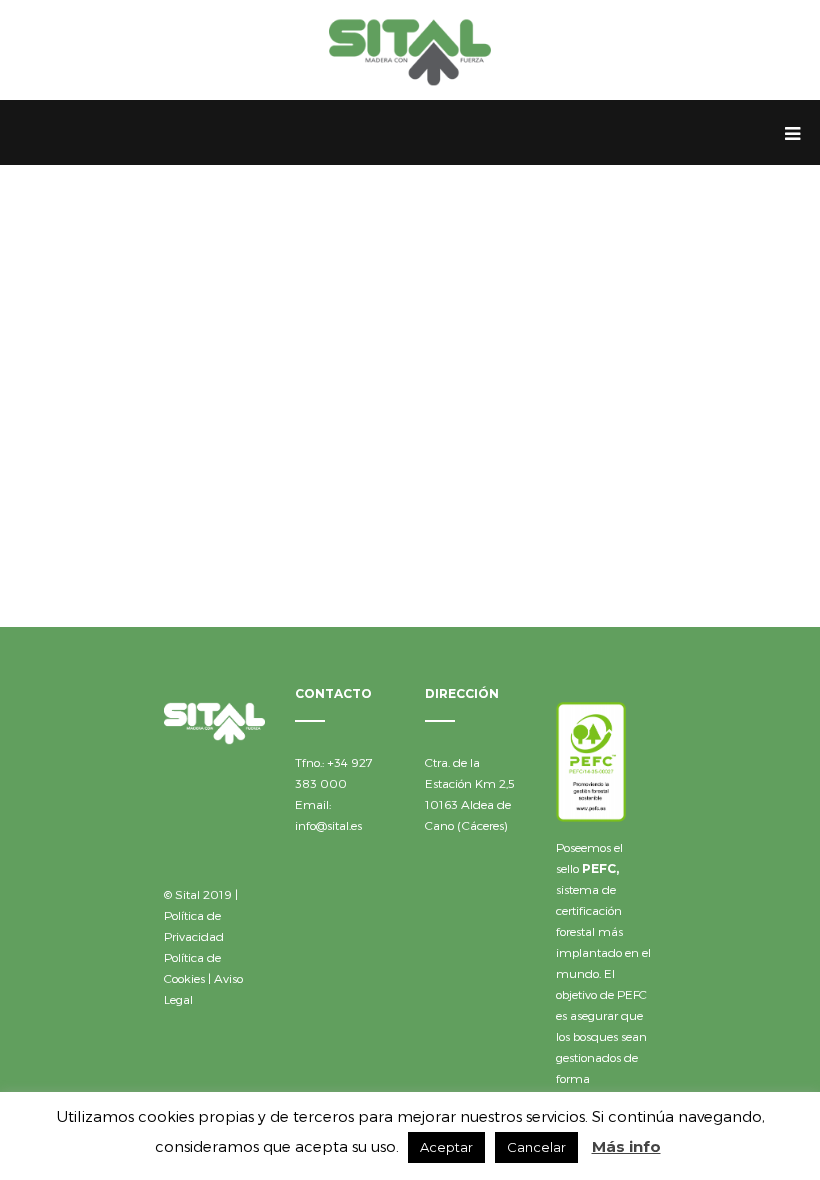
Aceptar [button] (446, 1147)
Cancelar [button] (536, 1147)
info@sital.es (328, 825)
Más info (626, 1146)
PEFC (599, 868)
